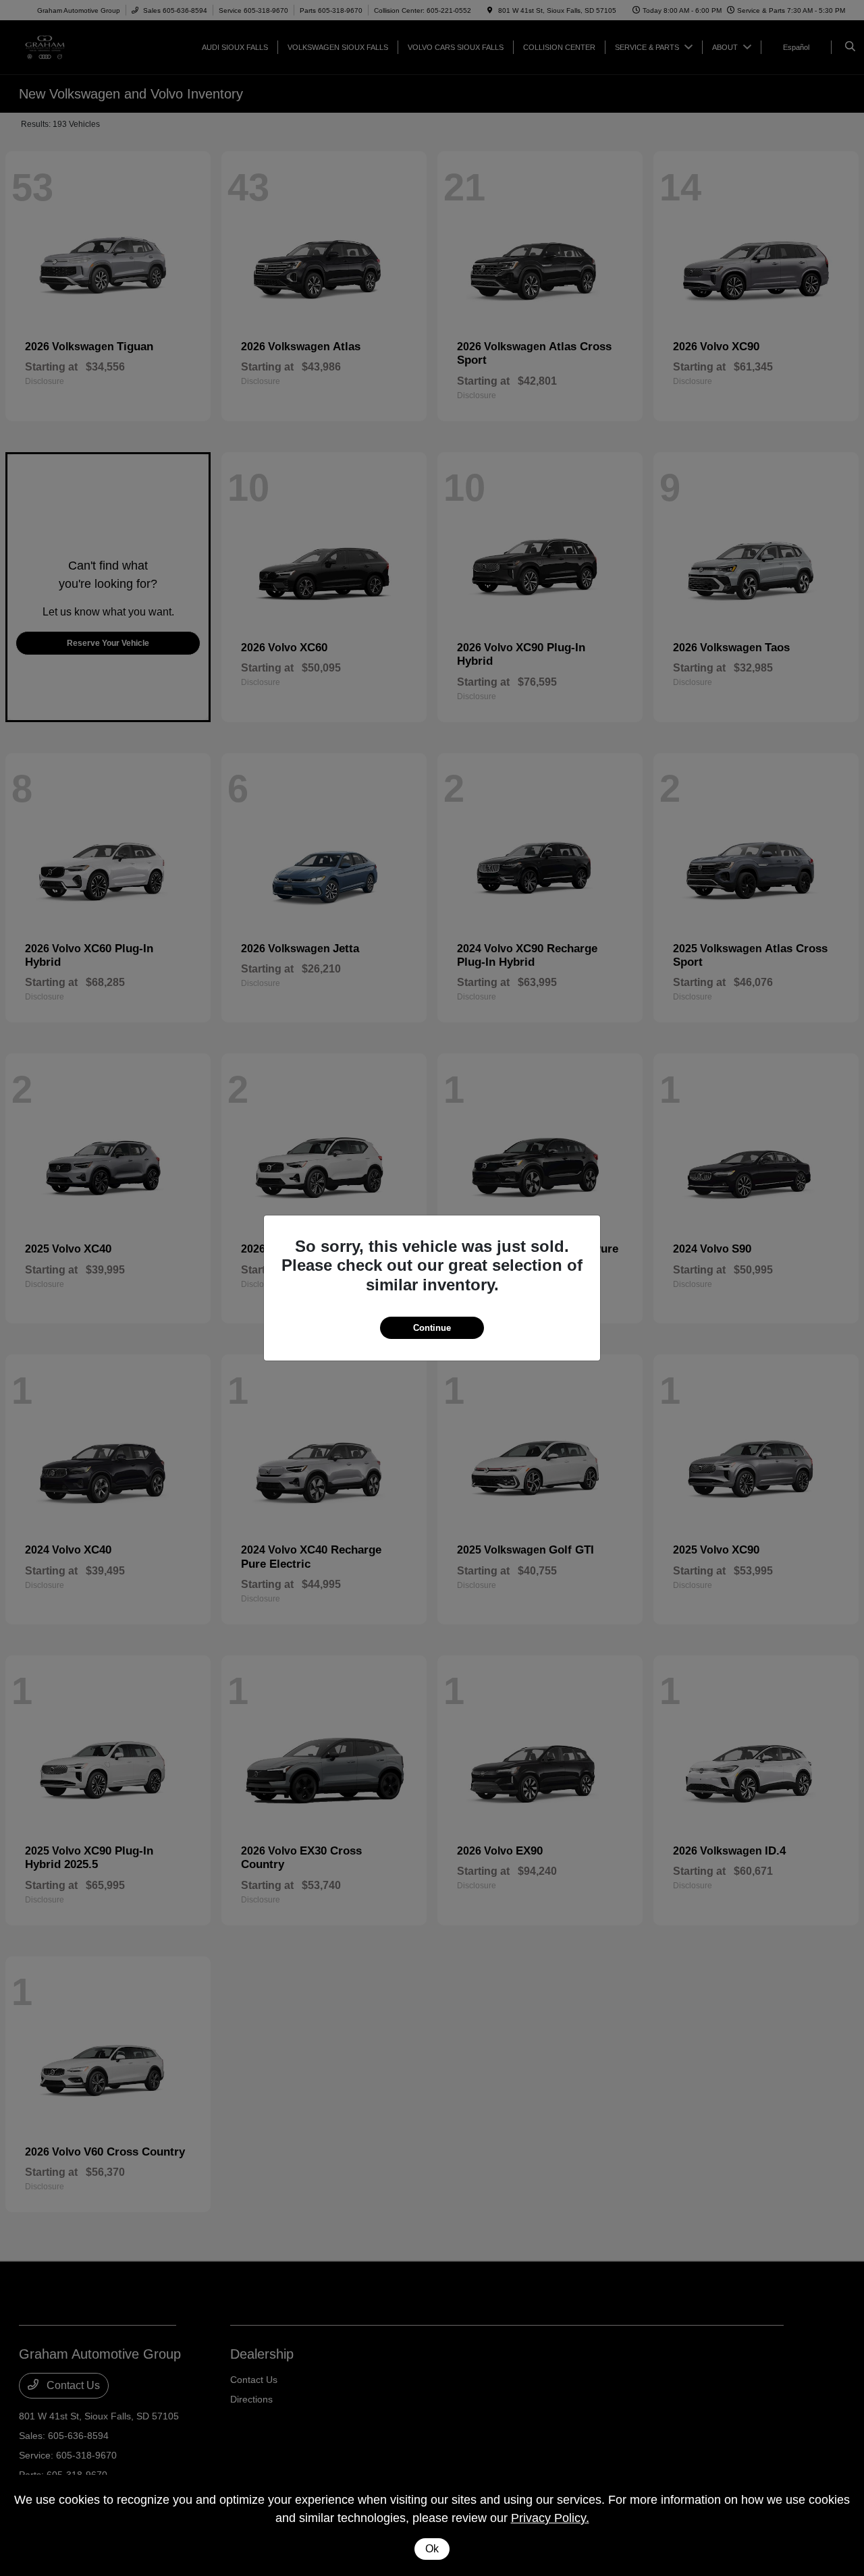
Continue (432, 1328)
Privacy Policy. (550, 2518)
